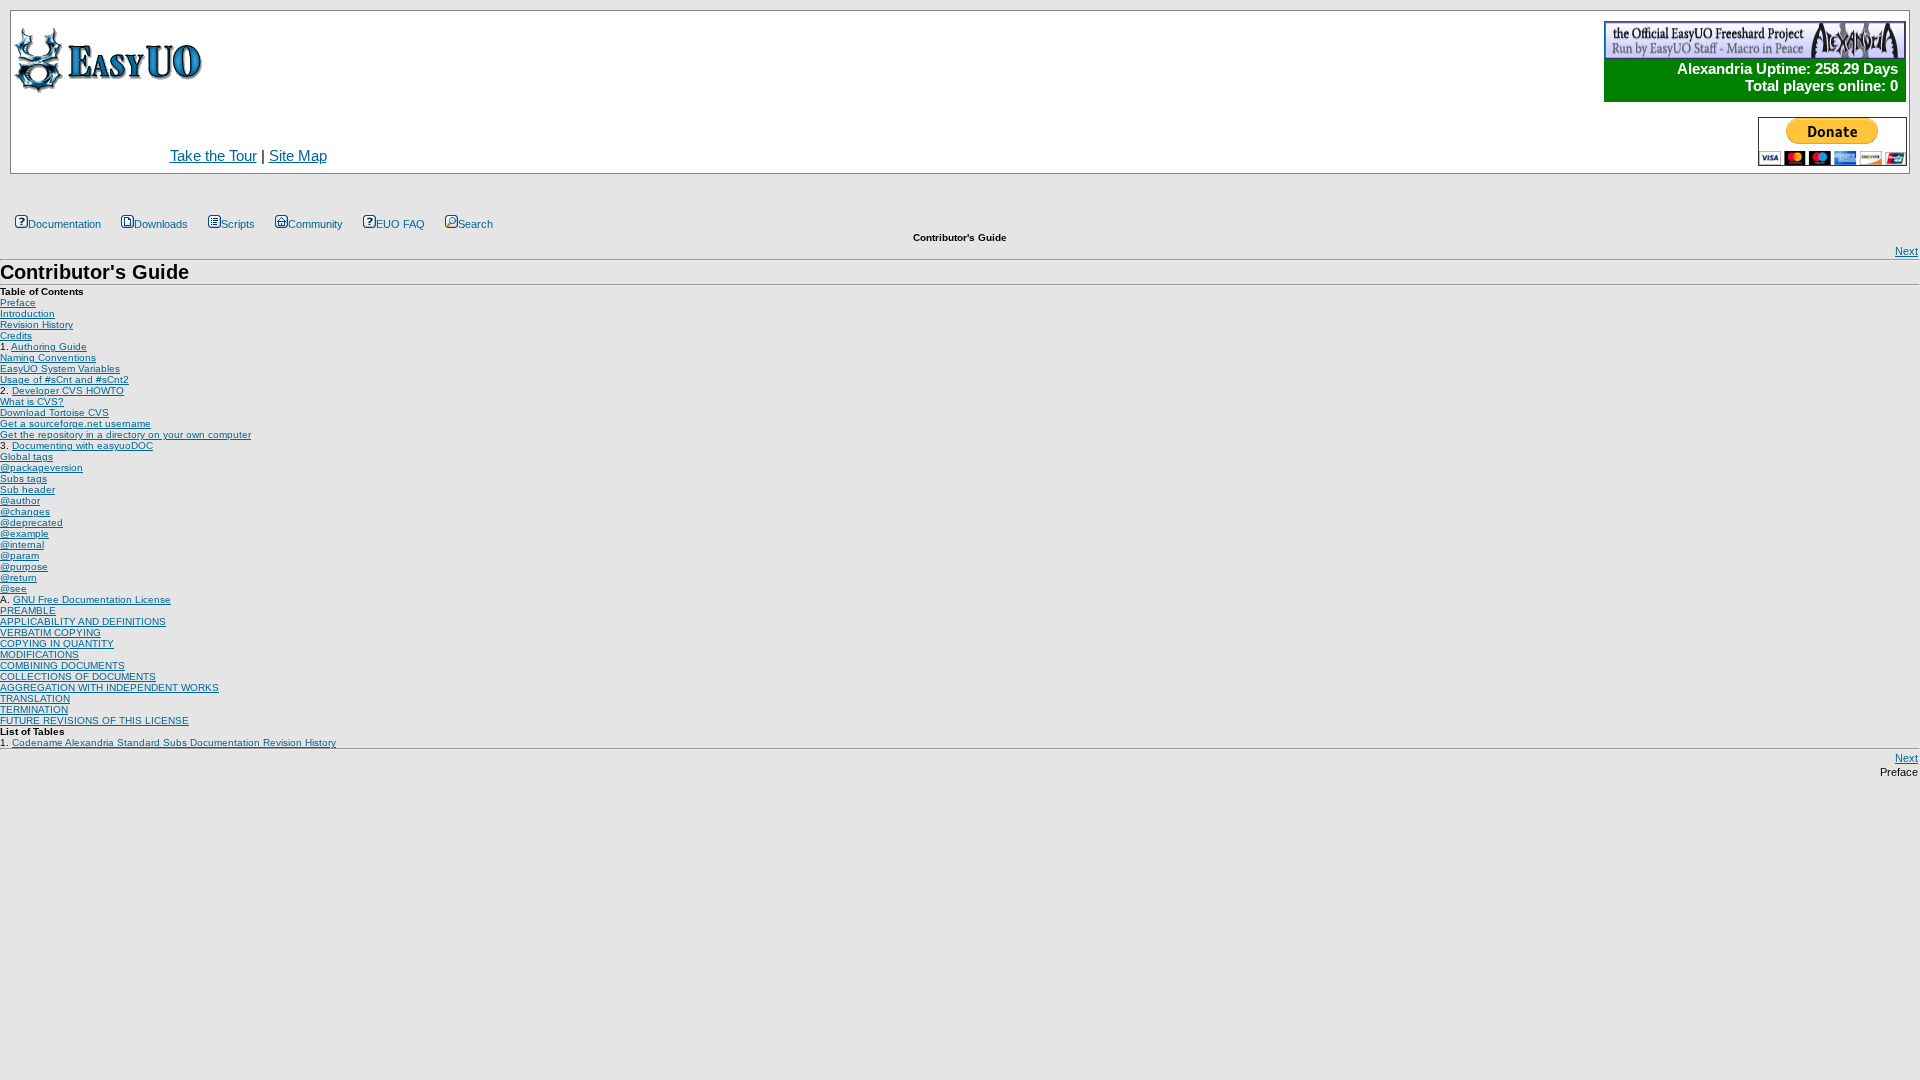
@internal (22, 544)
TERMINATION (34, 709)
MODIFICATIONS (39, 654)
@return (18, 577)
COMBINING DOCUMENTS (62, 665)
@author (20, 500)
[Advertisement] (719, 137)
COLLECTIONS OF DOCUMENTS (78, 676)
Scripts (238, 224)
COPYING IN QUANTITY (57, 643)
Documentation (64, 224)
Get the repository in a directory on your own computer (125, 434)
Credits (16, 335)
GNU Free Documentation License (92, 599)
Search (475, 224)
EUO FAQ (400, 224)
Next (1906, 251)
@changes (25, 511)
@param (19, 555)
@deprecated (31, 522)
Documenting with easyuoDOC (82, 445)
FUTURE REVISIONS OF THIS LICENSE (94, 720)
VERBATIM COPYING (50, 632)
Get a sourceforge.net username (75, 423)
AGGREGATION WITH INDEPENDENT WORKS (109, 687)
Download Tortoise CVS (54, 412)
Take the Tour (213, 155)
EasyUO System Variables (60, 368)
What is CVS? (32, 401)
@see (13, 588)
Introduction (27, 313)
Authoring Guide (49, 346)
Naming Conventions (48, 357)
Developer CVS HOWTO (68, 390)
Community (315, 224)
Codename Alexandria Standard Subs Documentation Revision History (174, 742)
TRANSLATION (35, 698)
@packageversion (41, 467)
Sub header (27, 489)
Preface (18, 302)
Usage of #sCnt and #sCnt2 (64, 379)
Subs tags (23, 478)
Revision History (36, 324)
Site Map (298, 155)
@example (24, 533)
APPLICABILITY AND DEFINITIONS (83, 621)
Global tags (26, 456)
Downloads (161, 224)
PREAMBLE (28, 610)
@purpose (24, 566)
